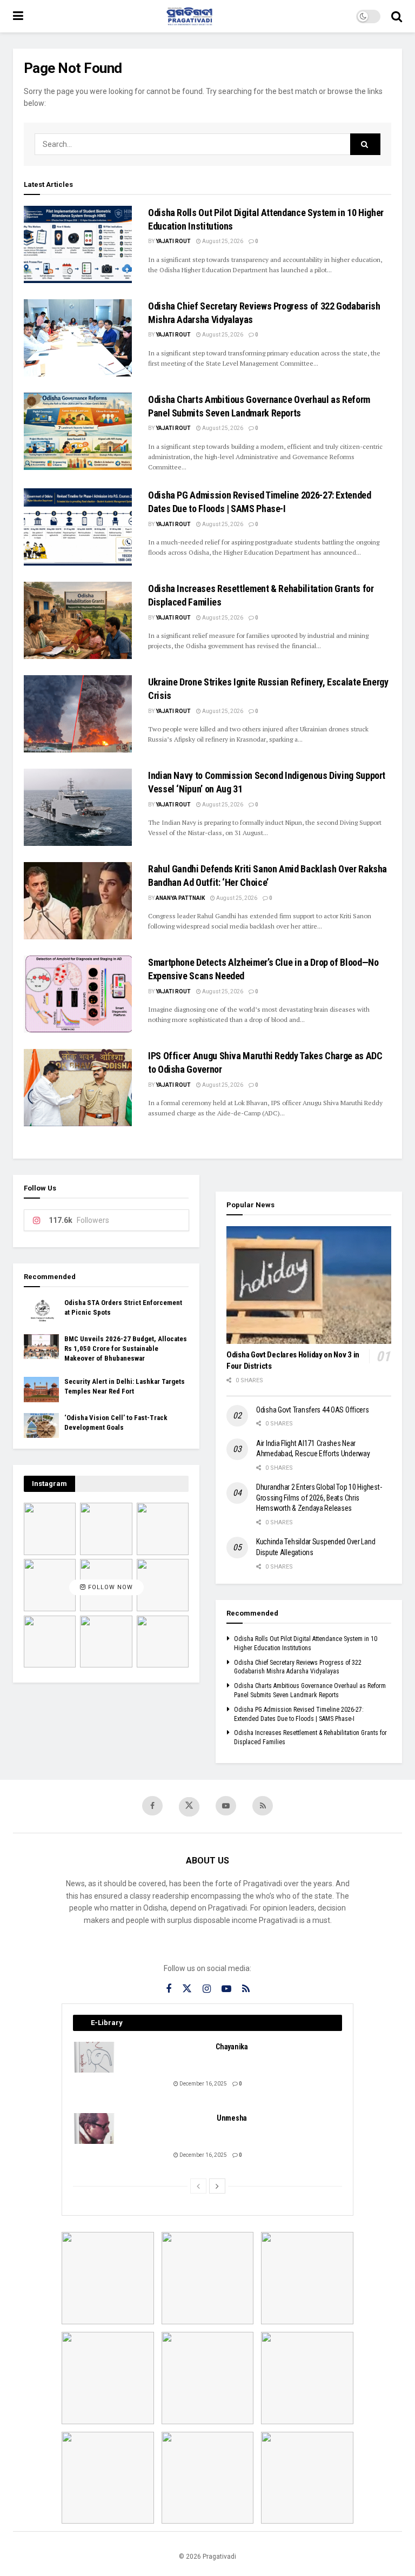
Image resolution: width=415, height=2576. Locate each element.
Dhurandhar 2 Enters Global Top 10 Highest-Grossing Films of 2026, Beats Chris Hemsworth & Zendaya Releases (319, 1498)
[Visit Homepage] (190, 16)
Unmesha (232, 2118)
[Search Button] (397, 16)
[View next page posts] (217, 2186)
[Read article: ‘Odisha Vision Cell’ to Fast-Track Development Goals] (41, 1425)
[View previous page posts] (198, 2186)
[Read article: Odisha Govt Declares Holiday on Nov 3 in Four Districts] (309, 1285)
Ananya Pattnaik (180, 898)
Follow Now (109, 1587)
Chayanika (232, 2047)
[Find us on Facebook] (152, 1806)
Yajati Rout (173, 241)
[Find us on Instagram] (207, 1989)
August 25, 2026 (222, 241)
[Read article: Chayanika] (95, 2057)
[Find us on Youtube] (226, 1806)
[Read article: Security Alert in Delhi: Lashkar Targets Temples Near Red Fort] (41, 1389)
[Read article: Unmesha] (95, 2128)
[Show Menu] (18, 16)
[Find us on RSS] (263, 1806)
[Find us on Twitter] (189, 1807)
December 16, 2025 (203, 2084)
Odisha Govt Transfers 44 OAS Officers (313, 1410)
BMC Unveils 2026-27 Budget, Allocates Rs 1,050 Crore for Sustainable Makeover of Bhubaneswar (126, 1348)
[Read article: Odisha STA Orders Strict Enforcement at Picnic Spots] (41, 1310)
